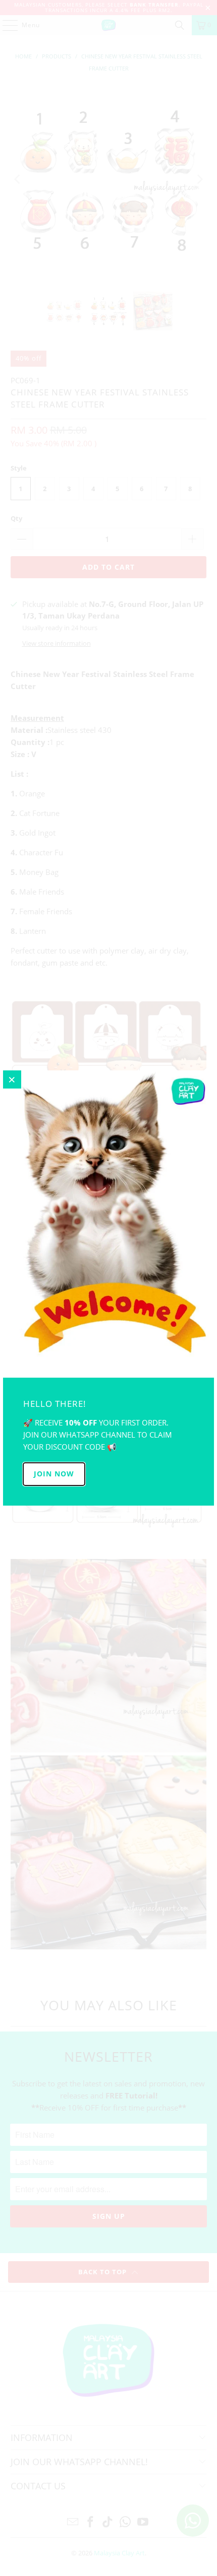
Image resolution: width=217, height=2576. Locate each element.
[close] (12, 1079)
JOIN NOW (54, 1474)
